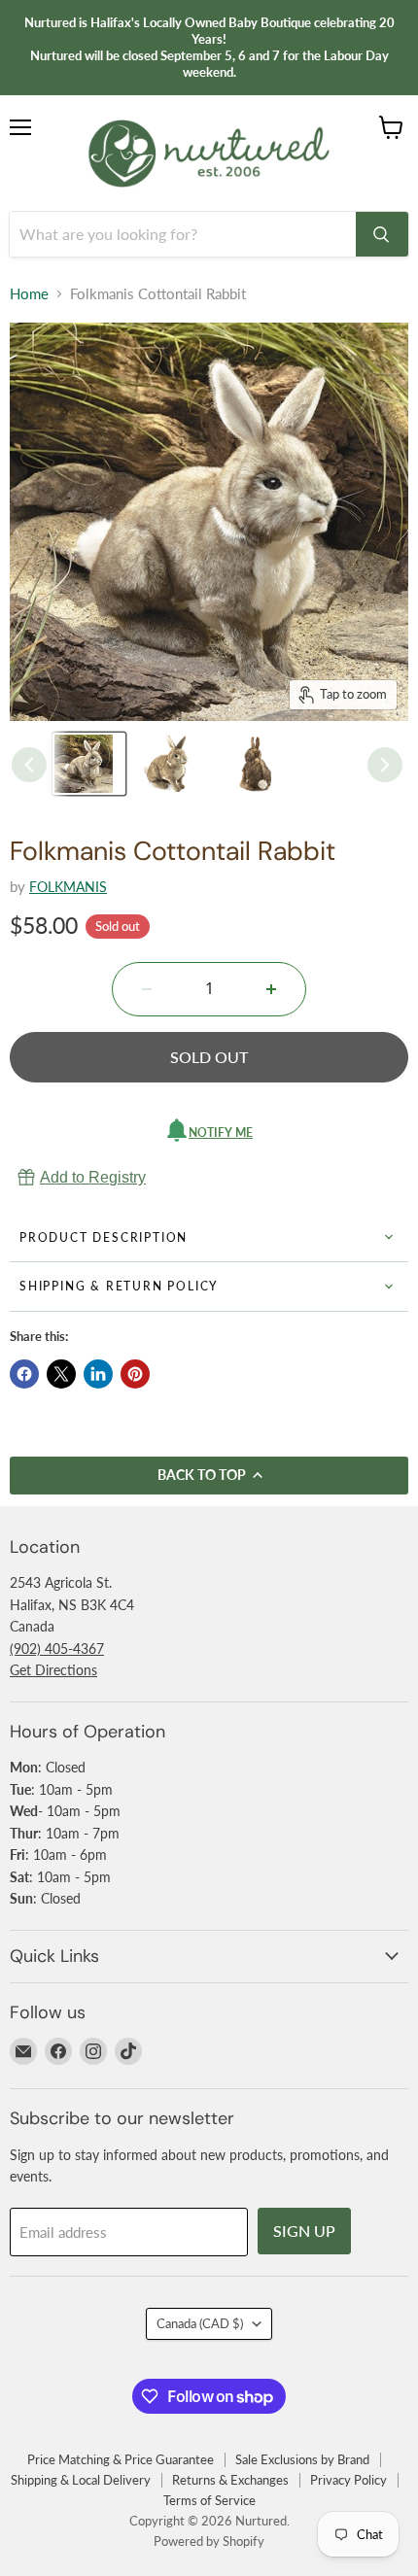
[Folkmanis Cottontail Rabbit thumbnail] (89, 764)
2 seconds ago (93, 1177)
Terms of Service (209, 2500)
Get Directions (53, 1670)
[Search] (382, 234)
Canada (200, 2323)
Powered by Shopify (209, 2541)
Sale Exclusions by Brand (302, 2459)
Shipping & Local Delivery (81, 2480)
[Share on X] (61, 1374)
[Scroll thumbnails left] (29, 765)
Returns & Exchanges (230, 2480)
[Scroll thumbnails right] (385, 765)
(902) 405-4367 (57, 1649)
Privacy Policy (348, 2480)
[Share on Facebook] (24, 1374)
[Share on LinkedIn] (98, 1374)
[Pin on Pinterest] (135, 1374)
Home (29, 294)
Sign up (304, 2231)
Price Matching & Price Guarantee (121, 2459)
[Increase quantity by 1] (271, 989)
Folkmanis (68, 887)
